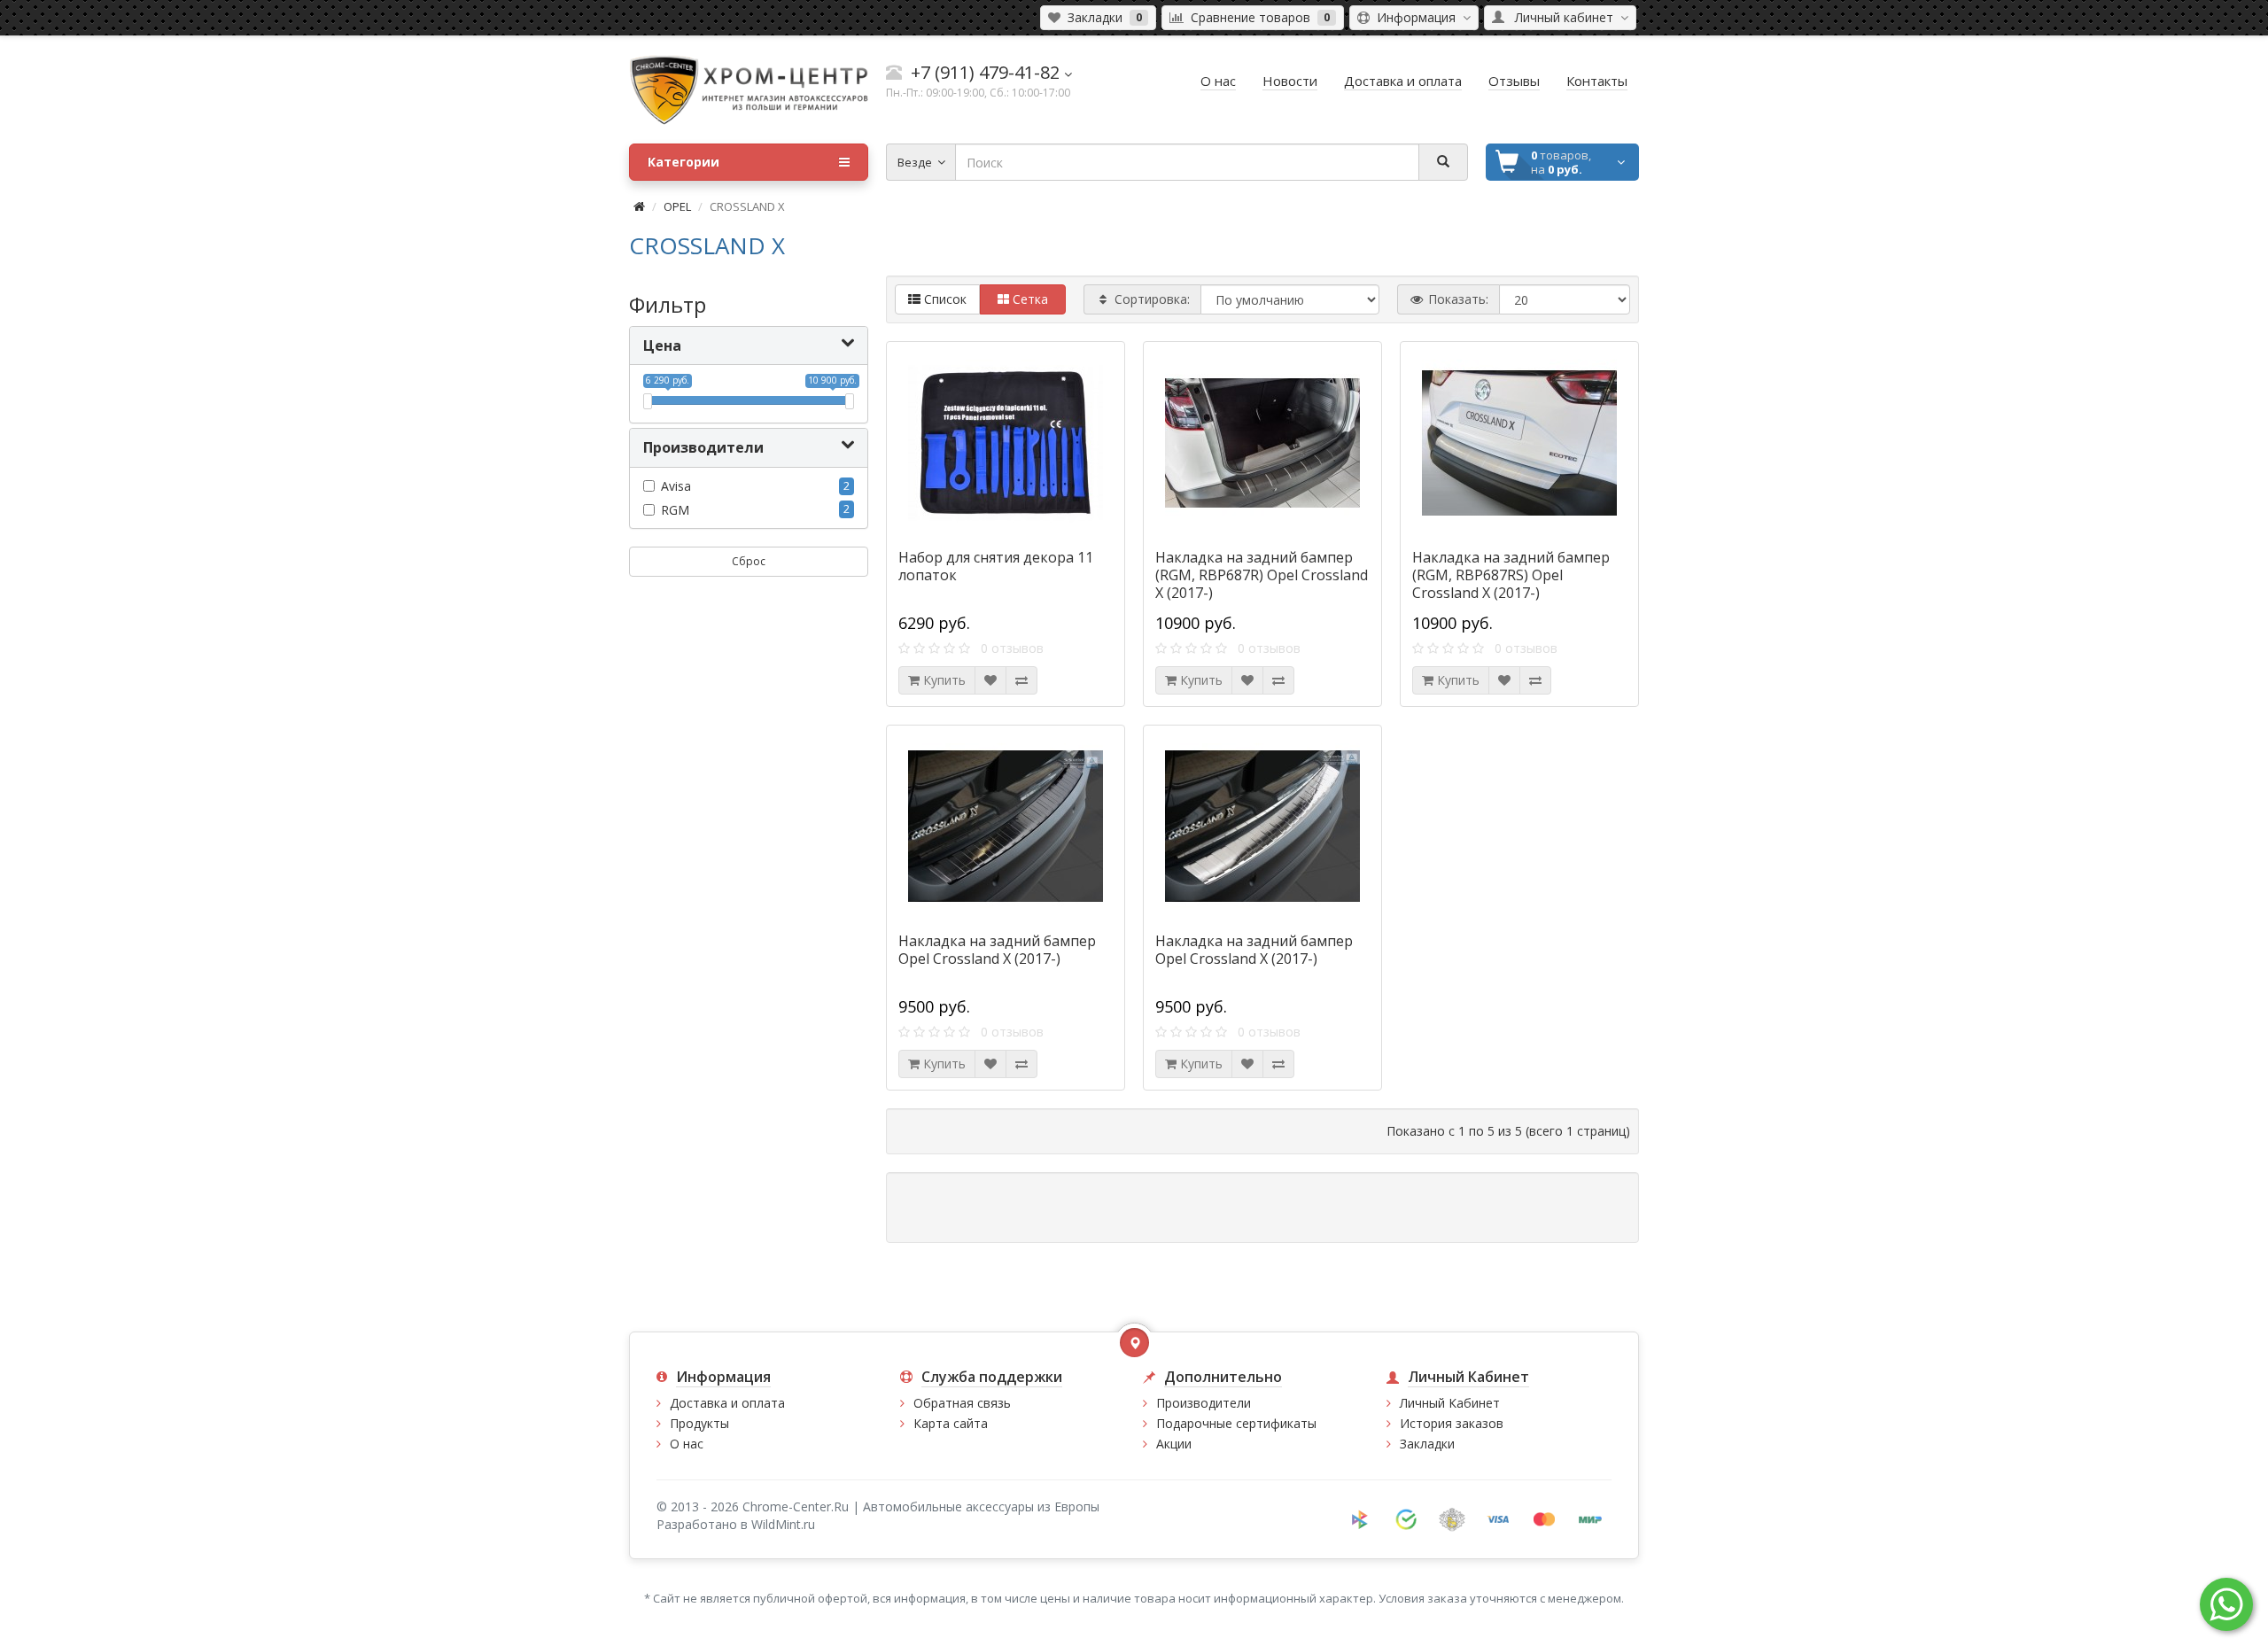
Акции (1174, 1444)
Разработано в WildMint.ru (736, 1524)
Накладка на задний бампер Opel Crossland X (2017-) (997, 950)
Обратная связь (962, 1403)
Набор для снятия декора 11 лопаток (996, 566)
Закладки (1427, 1444)
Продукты (699, 1423)
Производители (1204, 1403)
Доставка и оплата (727, 1403)
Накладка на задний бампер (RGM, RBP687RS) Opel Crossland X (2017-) (1511, 575)
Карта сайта (951, 1423)
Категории (684, 162)
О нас (687, 1444)
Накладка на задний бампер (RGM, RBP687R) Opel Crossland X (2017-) (1262, 575)
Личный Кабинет (1450, 1403)
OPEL (677, 206)
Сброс (749, 561)
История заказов (1452, 1423)
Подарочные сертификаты (1236, 1423)
